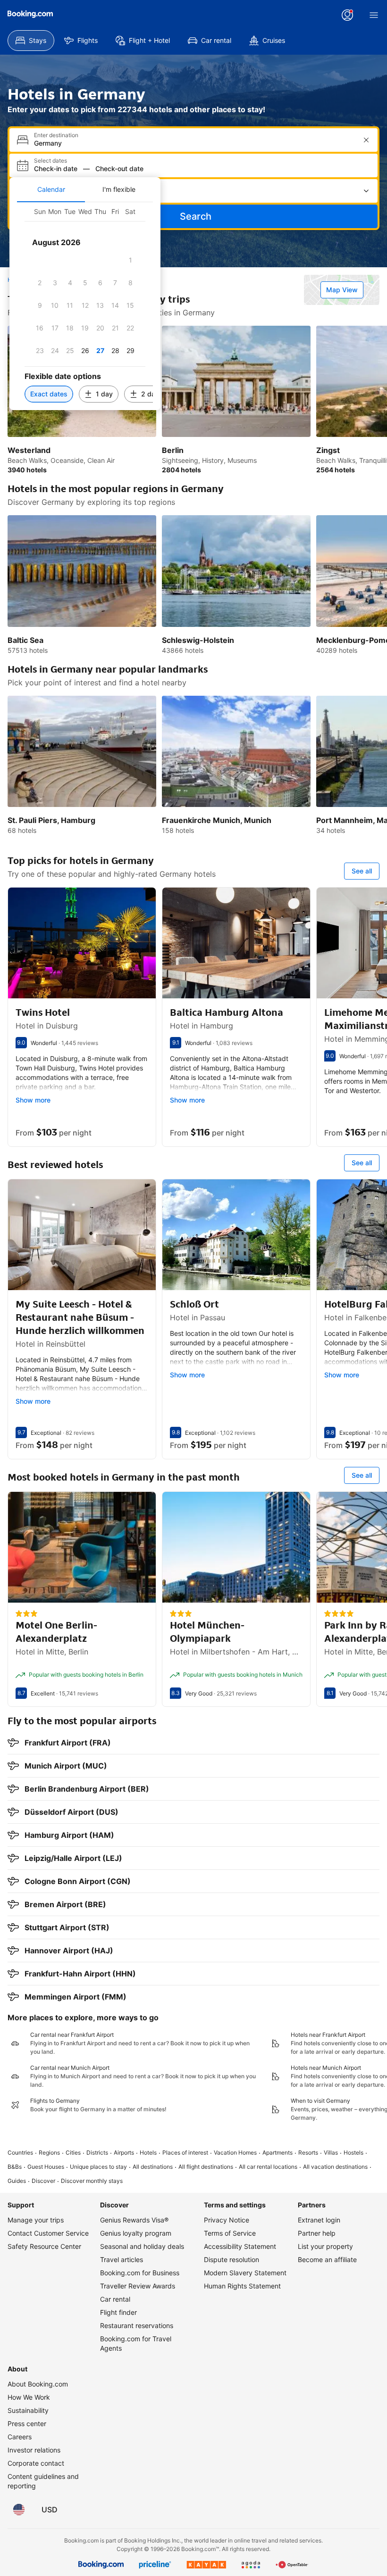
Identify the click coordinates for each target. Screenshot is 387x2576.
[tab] (51, 189)
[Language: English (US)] (19, 2510)
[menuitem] (31, 41)
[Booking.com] (30, 14)
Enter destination (56, 135)
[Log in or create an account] (347, 15)
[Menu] (374, 15)
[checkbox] (130, 260)
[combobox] (194, 143)
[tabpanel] (85, 306)
